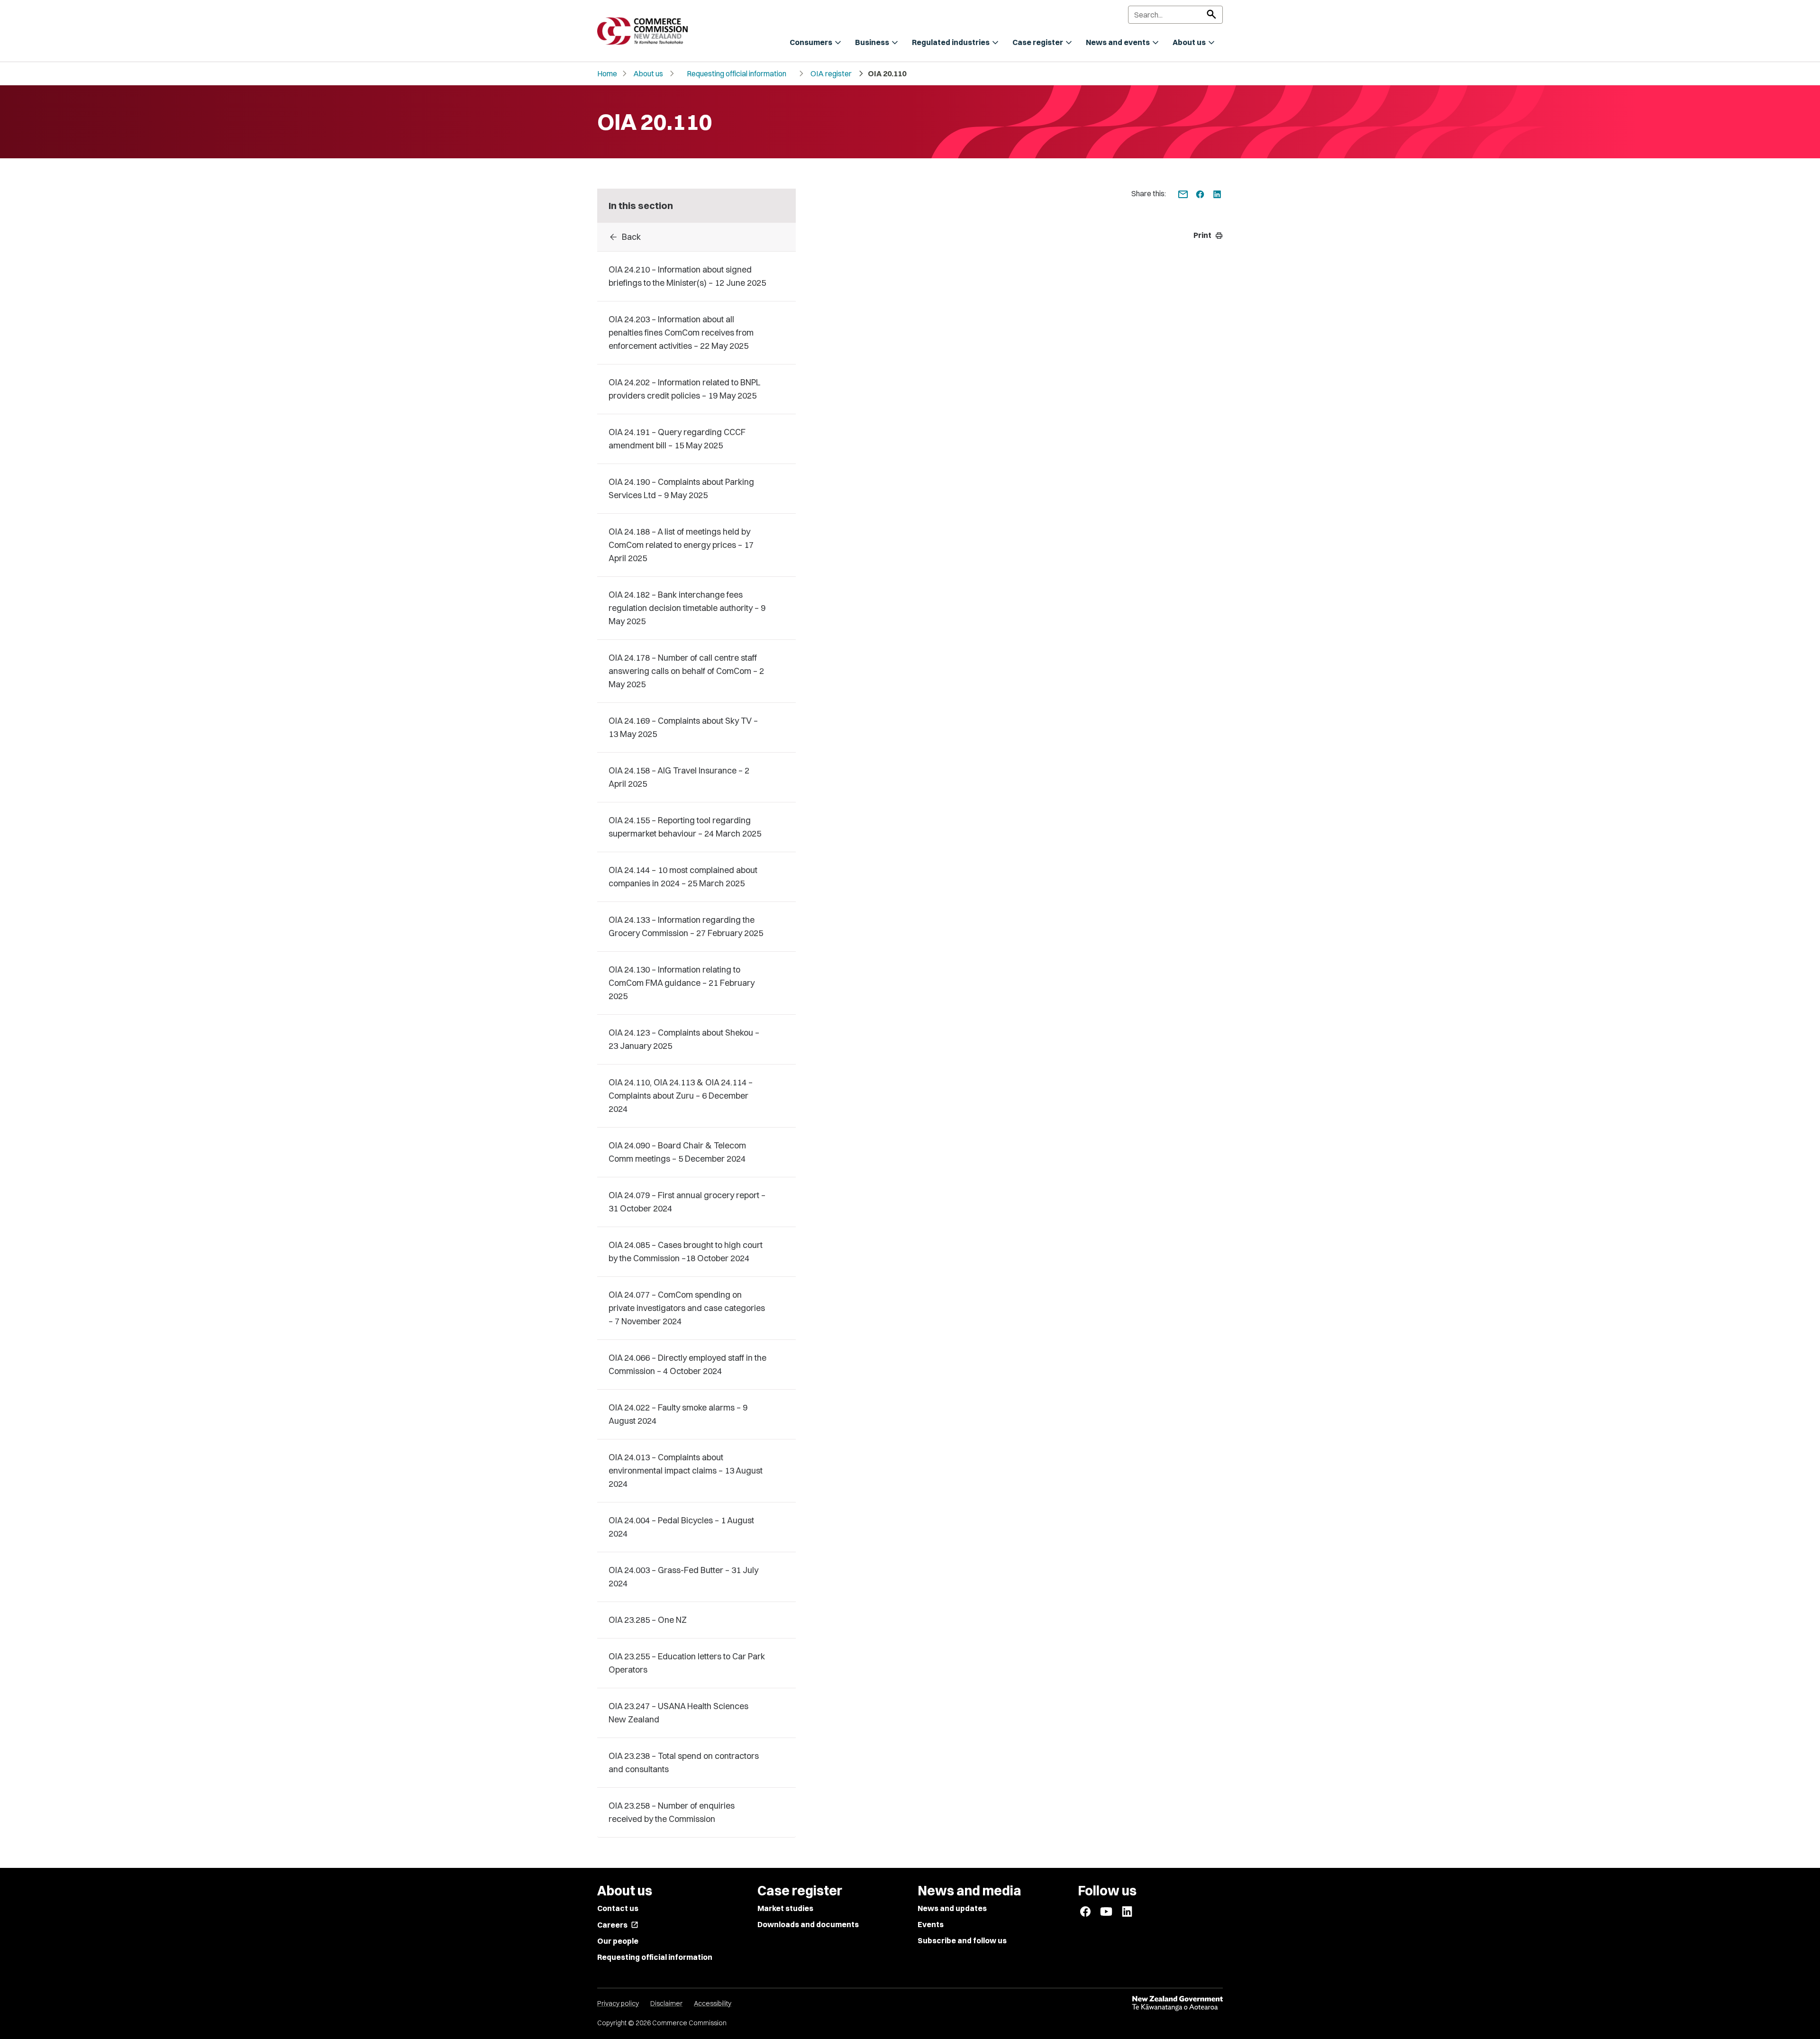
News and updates (952, 1908)
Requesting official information (737, 73)
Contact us (618, 1908)
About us (648, 73)
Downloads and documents (808, 1924)
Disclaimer (666, 2003)
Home (607, 73)
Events (931, 1924)
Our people (618, 1941)
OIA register (831, 73)
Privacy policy (618, 2003)
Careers (618, 1925)
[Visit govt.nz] (1177, 2003)
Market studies (785, 1908)
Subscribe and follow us (962, 1940)
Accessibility (713, 2003)
